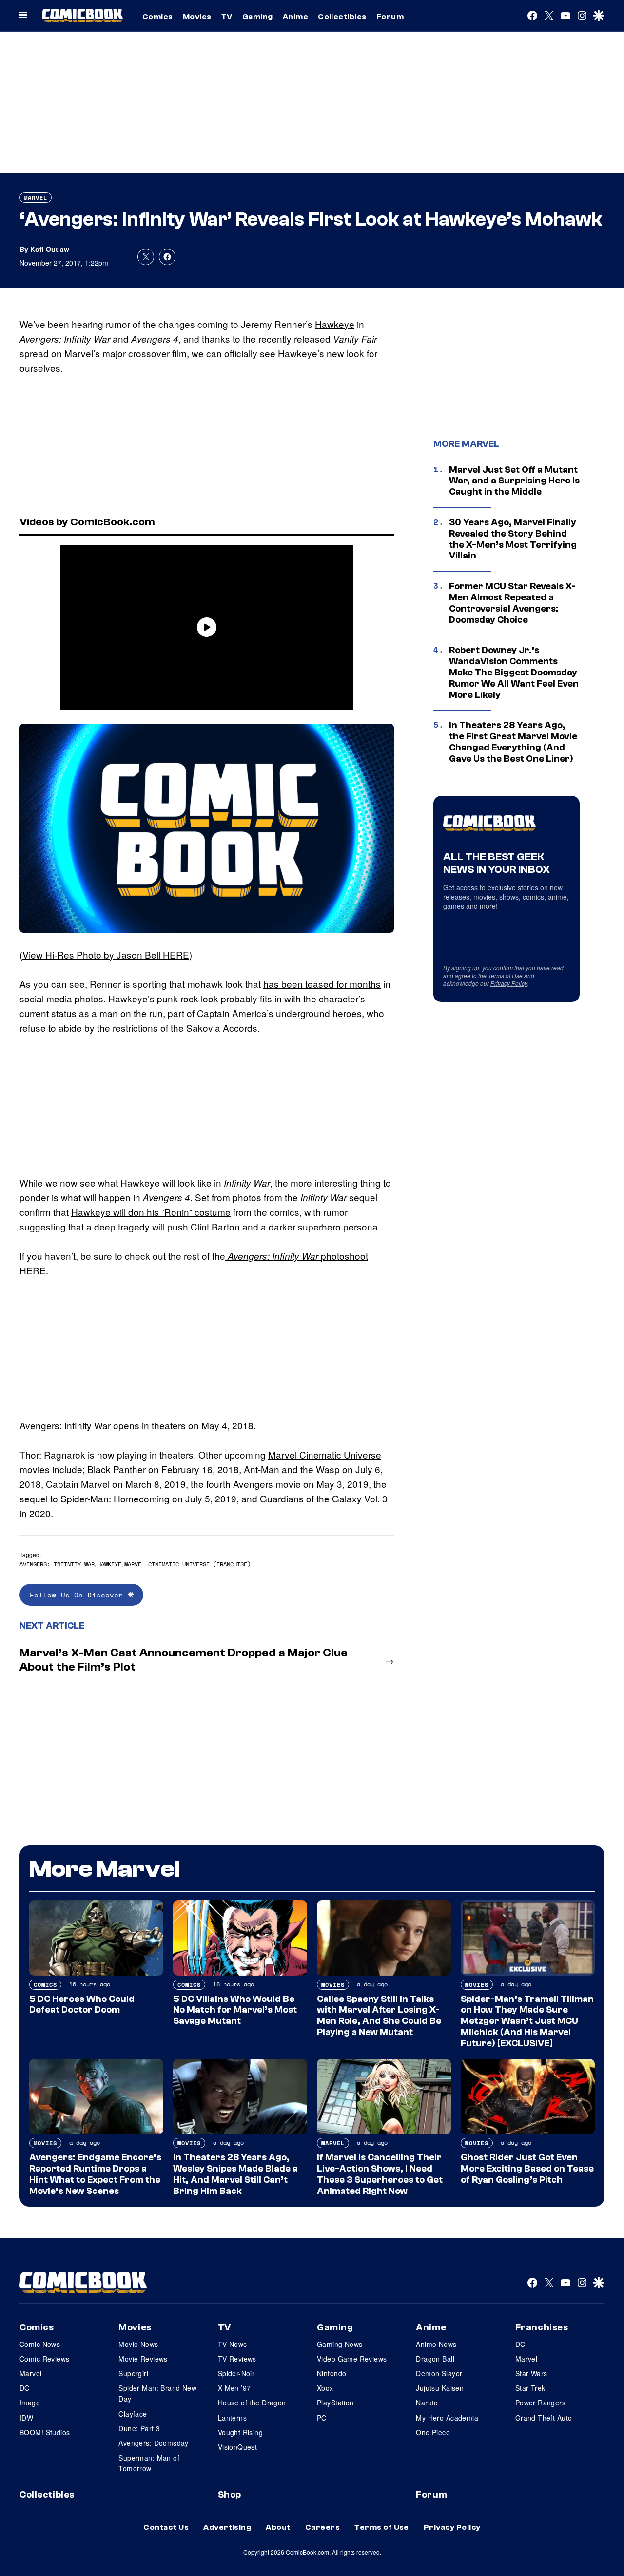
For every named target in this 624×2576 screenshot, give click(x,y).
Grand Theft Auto (544, 2418)
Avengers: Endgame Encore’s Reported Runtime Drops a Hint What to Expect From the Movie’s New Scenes (95, 2174)
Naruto (427, 2403)
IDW (26, 2418)
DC (25, 2388)
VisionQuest (238, 2447)
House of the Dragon (252, 2403)
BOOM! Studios (45, 2432)
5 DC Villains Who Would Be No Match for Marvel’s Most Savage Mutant (235, 2010)
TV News (233, 2344)
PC (322, 2418)
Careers (322, 2527)
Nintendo (331, 2373)
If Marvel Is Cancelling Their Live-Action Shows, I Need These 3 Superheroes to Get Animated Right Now (380, 2174)
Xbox (325, 2388)
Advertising (227, 2527)
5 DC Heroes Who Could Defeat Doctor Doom (82, 2005)
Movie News (138, 2344)
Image (30, 2403)
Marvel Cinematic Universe (325, 1454)
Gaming (258, 17)
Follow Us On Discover (79, 1595)
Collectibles (342, 17)
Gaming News (340, 2344)
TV (227, 17)
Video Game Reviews (352, 2359)
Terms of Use (505, 975)
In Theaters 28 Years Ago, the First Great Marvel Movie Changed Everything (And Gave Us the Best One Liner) (513, 742)
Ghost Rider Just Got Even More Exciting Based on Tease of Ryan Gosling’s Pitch (527, 2169)
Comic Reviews (44, 2359)
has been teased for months (322, 984)
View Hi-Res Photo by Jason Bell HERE (106, 954)
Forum (390, 17)
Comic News (40, 2344)
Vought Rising (240, 2432)
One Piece (433, 2432)
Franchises (542, 2327)
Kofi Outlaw (50, 249)
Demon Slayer (439, 2373)
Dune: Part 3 (139, 2428)
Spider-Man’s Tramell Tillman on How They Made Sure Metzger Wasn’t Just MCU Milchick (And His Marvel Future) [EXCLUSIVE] (527, 2021)
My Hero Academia (447, 2418)
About (278, 2527)
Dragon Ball (435, 2359)
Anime (295, 17)
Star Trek (530, 2388)
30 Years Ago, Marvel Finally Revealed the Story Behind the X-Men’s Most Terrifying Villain (513, 539)
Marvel (36, 198)
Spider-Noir (236, 2373)
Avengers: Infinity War (57, 1564)
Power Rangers (540, 2403)
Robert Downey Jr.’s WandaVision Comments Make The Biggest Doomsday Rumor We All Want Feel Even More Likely (514, 672)
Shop (230, 2495)
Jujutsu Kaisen (440, 2388)
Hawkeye (335, 324)
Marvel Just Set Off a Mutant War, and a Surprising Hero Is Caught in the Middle (514, 481)
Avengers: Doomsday (154, 2443)
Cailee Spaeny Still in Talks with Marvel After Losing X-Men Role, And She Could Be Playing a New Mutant (379, 2016)
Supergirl (133, 2373)
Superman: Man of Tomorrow (149, 2463)
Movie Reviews (143, 2359)
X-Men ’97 (234, 2388)
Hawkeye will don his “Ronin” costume (151, 1212)
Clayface (133, 2414)
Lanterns (232, 2418)
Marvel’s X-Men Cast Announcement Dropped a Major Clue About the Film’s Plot (184, 1660)
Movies (197, 17)
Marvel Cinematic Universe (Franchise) (187, 1564)
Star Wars (531, 2373)
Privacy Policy (509, 983)
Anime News (436, 2344)
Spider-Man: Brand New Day (157, 2393)
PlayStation (335, 2403)
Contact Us (166, 2527)
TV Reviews (237, 2359)
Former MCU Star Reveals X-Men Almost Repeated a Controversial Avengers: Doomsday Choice (512, 603)
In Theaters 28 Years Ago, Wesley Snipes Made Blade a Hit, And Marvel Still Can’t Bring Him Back (235, 2174)
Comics (158, 17)
